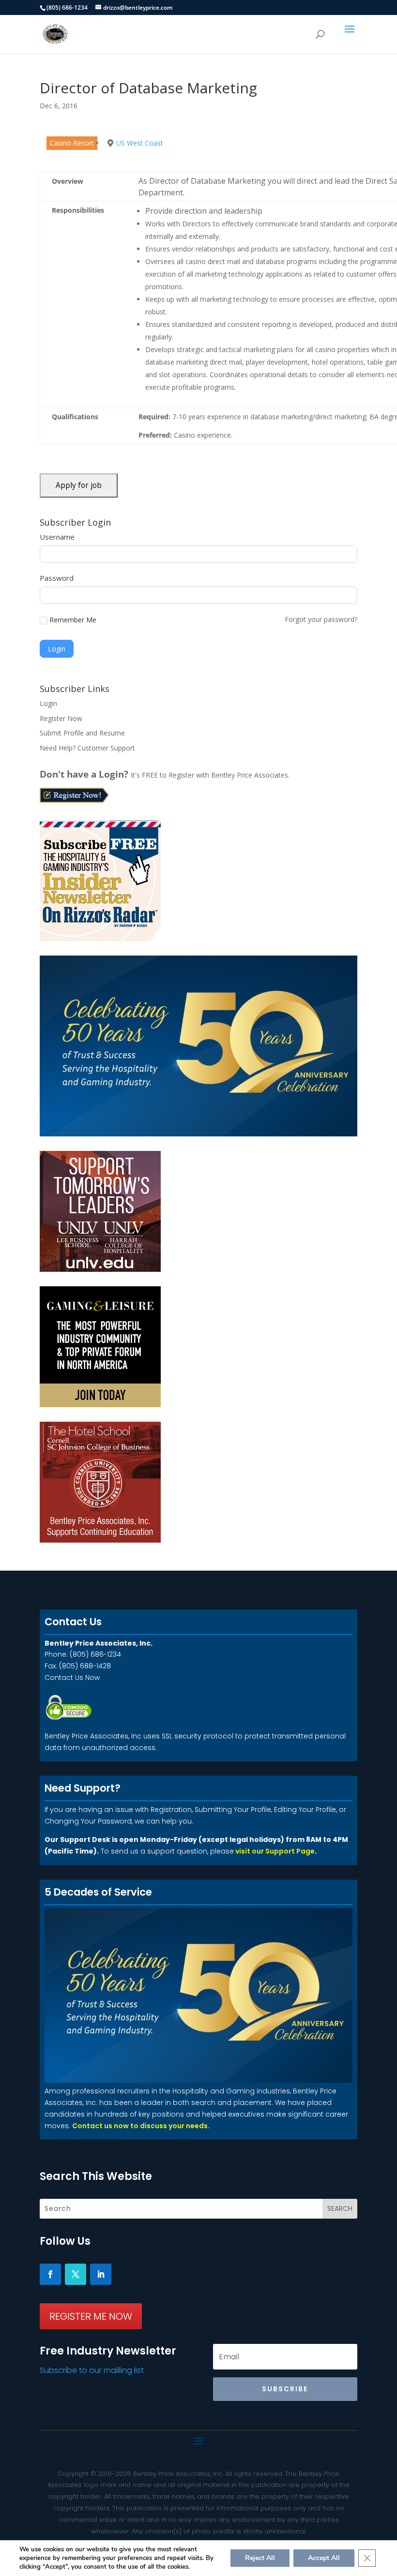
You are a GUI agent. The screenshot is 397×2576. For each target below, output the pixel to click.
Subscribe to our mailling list (92, 2370)
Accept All (324, 2558)
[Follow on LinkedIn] (101, 2274)
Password (57, 578)
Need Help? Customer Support (87, 748)
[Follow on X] (76, 2274)
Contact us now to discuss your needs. (141, 2126)
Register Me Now (91, 2316)
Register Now (61, 718)
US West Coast (140, 143)
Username (57, 537)
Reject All (260, 2558)
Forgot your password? (321, 619)
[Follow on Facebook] (50, 2274)
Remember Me (73, 620)
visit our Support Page (275, 1851)
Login (48, 703)
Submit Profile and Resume (82, 733)
